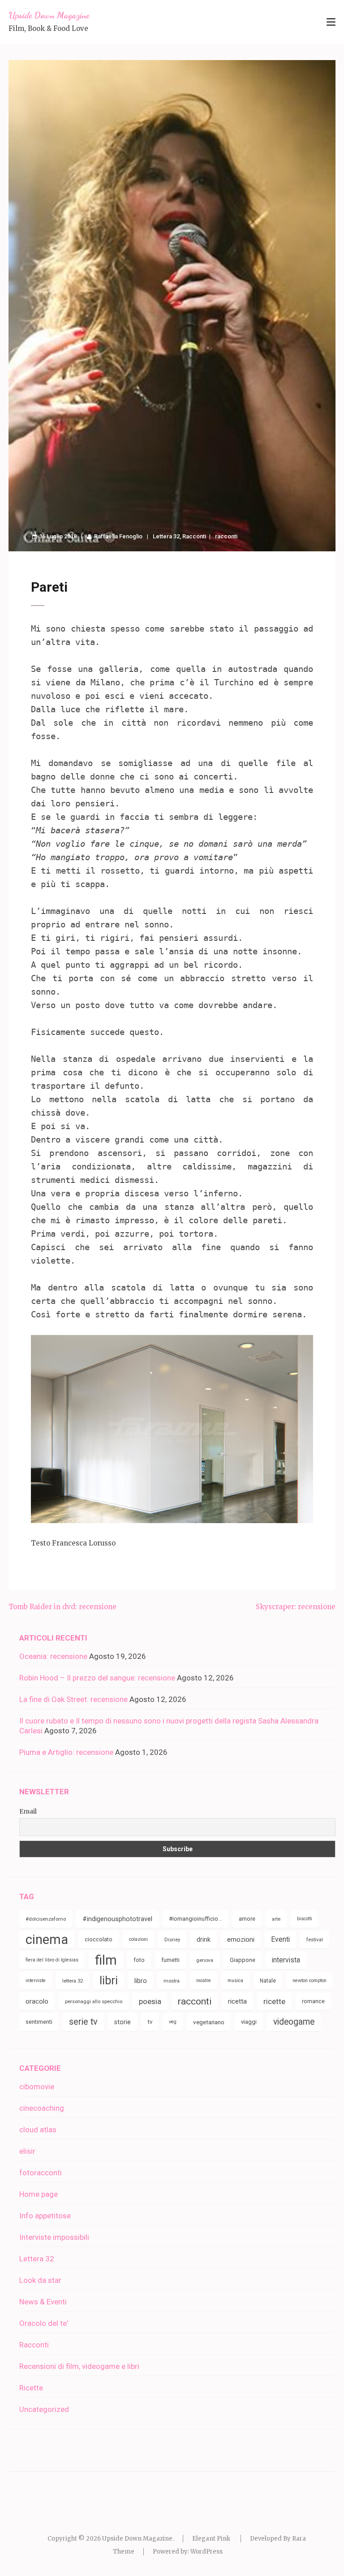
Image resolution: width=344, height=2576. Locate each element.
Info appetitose (45, 2216)
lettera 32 (73, 1981)
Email (28, 1811)
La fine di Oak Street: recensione (73, 1699)
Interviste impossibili (54, 2237)
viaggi (249, 2022)
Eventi (280, 1939)
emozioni (241, 1940)
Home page (39, 2194)
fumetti (170, 1960)
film (106, 1960)
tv (150, 2022)
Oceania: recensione (53, 1656)
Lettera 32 (166, 536)
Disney (172, 1940)
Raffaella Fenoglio (118, 536)
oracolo (37, 2001)
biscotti (305, 1919)
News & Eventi (43, 2302)
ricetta (237, 2001)
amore (247, 1919)
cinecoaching (42, 2108)
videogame (294, 2022)
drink (204, 1940)
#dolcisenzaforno (46, 1919)
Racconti (194, 536)
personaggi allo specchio (94, 2001)
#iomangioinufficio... (196, 1919)
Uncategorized (44, 2409)
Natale (268, 1981)
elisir (27, 2151)
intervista (286, 1960)
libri (109, 1981)
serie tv (83, 2022)
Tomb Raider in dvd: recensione (62, 1607)
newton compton (310, 1981)
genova (205, 1960)
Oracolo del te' (44, 2323)
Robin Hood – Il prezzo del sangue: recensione (97, 1678)
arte (276, 1919)
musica (235, 1981)
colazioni (138, 1939)
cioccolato (99, 1939)
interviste (36, 1981)
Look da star (40, 2280)
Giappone (243, 1960)
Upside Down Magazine (49, 15)
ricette (274, 2001)
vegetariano (209, 2022)
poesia (150, 2001)
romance (313, 2001)
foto (139, 1960)
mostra (172, 1981)
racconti (226, 536)
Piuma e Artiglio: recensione (66, 1752)
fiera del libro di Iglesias (52, 1960)
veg (173, 2022)
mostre (204, 1981)
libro (141, 1981)
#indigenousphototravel (117, 1919)
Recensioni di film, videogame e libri (79, 2366)
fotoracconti (41, 2173)
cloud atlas (38, 2130)
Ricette (31, 2388)
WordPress (206, 2552)
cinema (47, 1940)
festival (315, 1940)
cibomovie (37, 2087)
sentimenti (39, 2022)
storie (123, 2022)
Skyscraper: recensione (296, 1607)
